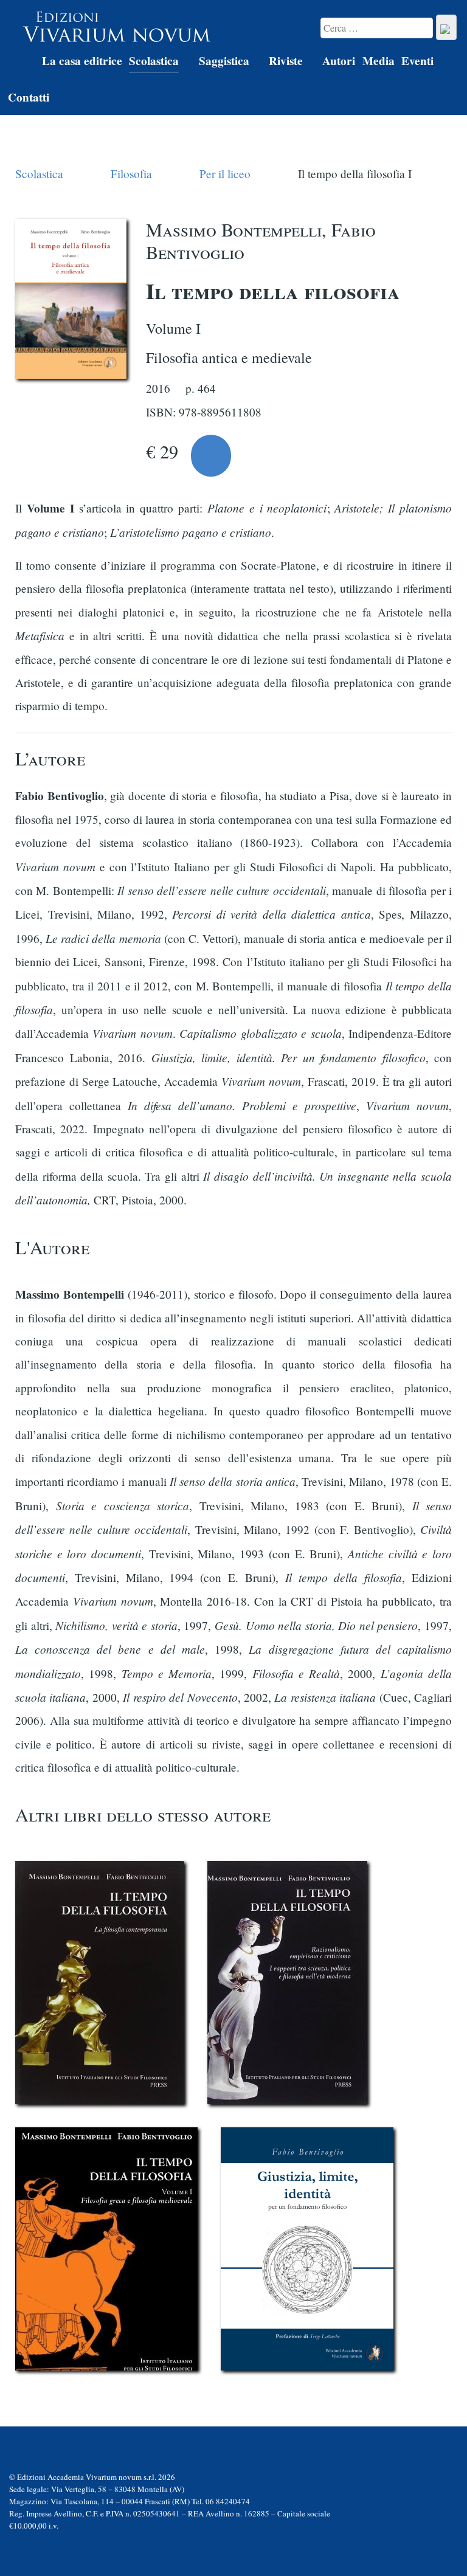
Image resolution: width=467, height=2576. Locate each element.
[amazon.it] (211, 456)
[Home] (21, 63)
